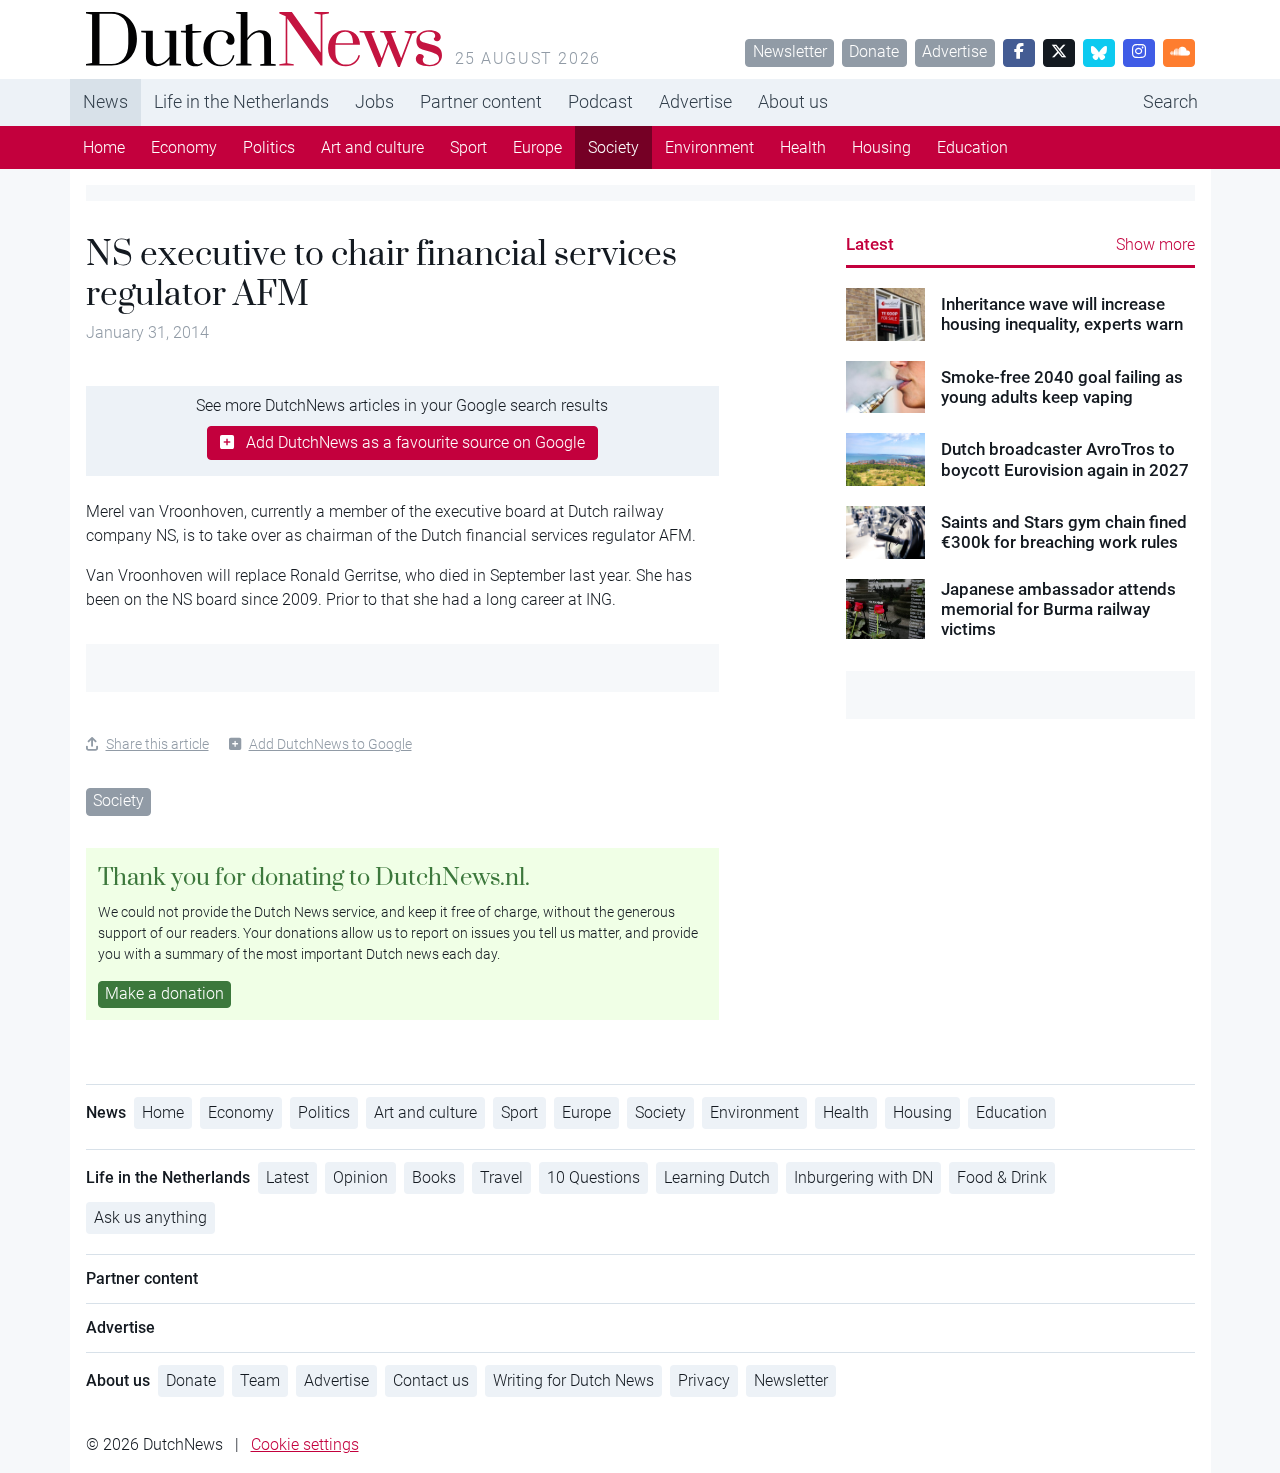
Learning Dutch (717, 1177)
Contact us (431, 1380)
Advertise (954, 51)
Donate (874, 51)
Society (613, 147)
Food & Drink (1002, 1177)
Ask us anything (150, 1217)
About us (793, 101)
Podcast (600, 101)
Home (104, 147)
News (105, 101)
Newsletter (790, 51)
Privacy (704, 1380)
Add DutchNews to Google (330, 744)
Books (434, 1177)
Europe (537, 147)
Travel (501, 1177)
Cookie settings (305, 1444)
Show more (1155, 244)
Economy (184, 147)
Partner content (481, 101)
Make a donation (164, 993)
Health (803, 147)
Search (1170, 101)
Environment (709, 147)
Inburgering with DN (863, 1177)
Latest (870, 244)
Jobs (374, 101)
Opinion (360, 1177)
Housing (881, 147)
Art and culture (372, 147)
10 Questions (593, 1177)
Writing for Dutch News (573, 1380)
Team (260, 1380)
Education (972, 147)
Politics (269, 147)
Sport (468, 147)
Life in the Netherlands (241, 101)
